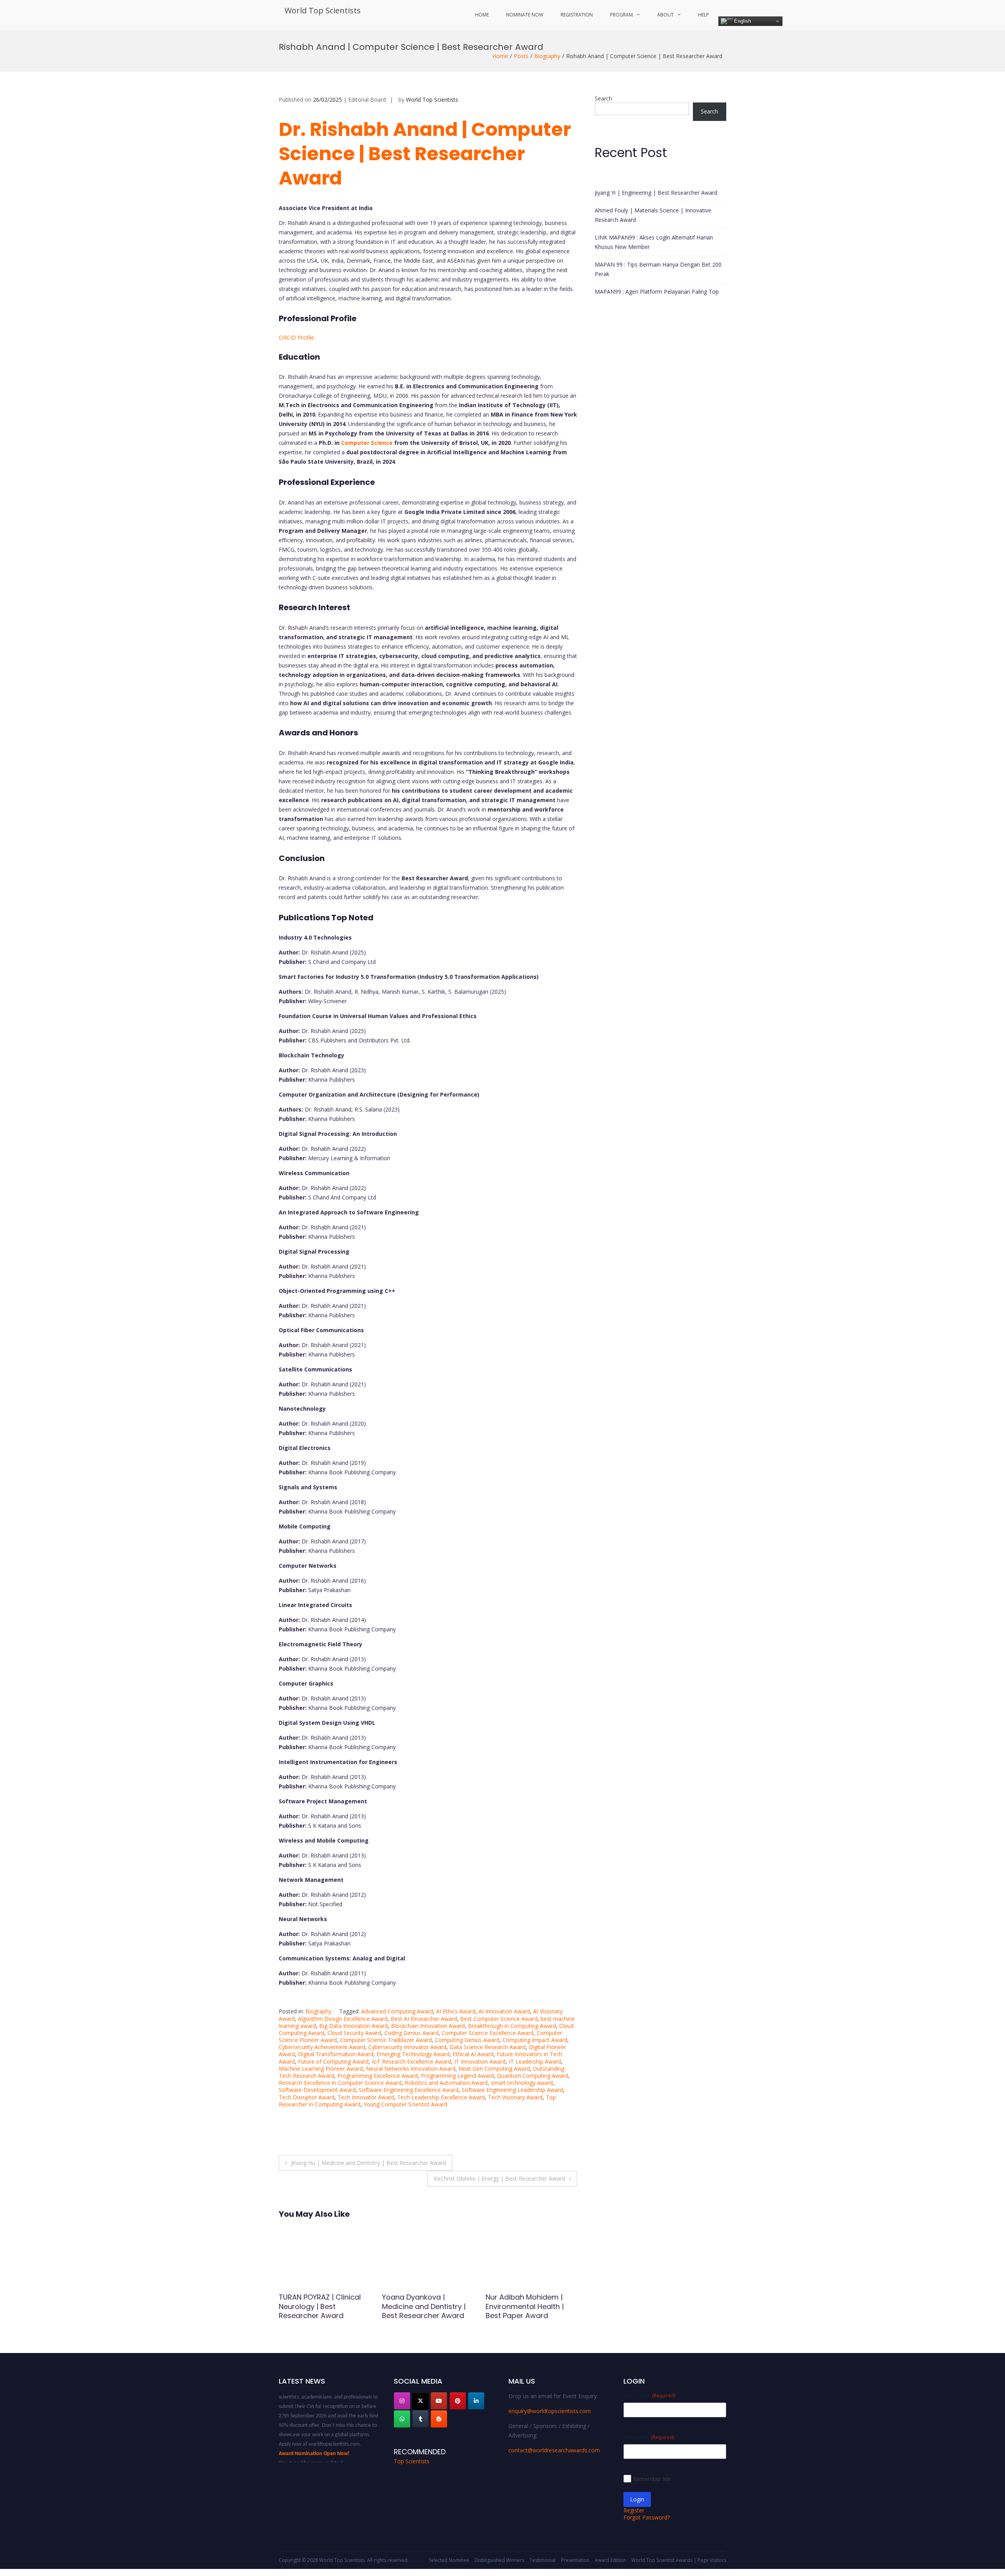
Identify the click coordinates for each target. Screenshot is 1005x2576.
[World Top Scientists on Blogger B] (439, 2419)
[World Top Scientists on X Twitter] (420, 2401)
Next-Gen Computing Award (494, 2069)
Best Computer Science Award (499, 2019)
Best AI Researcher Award (424, 2019)
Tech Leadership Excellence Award (441, 2097)
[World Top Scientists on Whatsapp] (402, 2419)
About (665, 15)
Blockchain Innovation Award (428, 2026)
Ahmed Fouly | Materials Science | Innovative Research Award (653, 215)
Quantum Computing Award (533, 2076)
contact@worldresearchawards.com (554, 2450)
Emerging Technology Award (413, 2054)
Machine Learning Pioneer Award (321, 2069)
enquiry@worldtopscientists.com (550, 2411)
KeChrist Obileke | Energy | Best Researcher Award (499, 2178)
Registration (577, 15)
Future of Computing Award (333, 2061)
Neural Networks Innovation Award (411, 2069)
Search (603, 98)
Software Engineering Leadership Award (512, 2090)
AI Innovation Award (504, 2011)
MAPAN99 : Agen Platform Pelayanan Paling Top (657, 292)
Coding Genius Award (411, 2033)
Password (649, 2437)
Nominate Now (525, 15)
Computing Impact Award (535, 2040)
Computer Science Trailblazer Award (386, 2040)
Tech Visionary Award (515, 2097)
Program (621, 15)
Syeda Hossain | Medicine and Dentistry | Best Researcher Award (530, 2306)
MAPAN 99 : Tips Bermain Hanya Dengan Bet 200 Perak (658, 269)
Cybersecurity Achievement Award (322, 2047)
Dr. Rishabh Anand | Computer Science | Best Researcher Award (425, 154)
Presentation (575, 2560)
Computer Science (367, 443)
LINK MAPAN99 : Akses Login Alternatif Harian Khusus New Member (654, 242)
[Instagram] (402, 2401)
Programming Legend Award (457, 2076)
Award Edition (610, 2560)
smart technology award (522, 2083)
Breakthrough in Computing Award (512, 2026)
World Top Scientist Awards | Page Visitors (679, 2560)
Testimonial (543, 2560)
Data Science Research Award (488, 2047)
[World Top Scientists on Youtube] (439, 2401)
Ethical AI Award (473, 2054)
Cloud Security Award (354, 2033)
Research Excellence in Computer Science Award (340, 2083)
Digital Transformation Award (336, 2054)
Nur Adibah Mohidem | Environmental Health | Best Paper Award (318, 2306)
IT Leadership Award (535, 2061)
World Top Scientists (323, 10)
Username (649, 2395)
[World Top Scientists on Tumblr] (420, 2419)
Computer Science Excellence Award (488, 2033)
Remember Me (652, 2479)
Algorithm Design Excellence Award (343, 2019)
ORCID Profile (296, 337)
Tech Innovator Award (366, 2097)
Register (634, 2510)
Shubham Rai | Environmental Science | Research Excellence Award (424, 2311)
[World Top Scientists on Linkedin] (476, 2401)
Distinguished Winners (499, 2560)
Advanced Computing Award (397, 2011)
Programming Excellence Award (377, 2076)
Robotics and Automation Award (446, 2083)
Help (703, 15)
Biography (547, 56)
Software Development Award (317, 2090)
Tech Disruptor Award (307, 2097)
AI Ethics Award (456, 2011)
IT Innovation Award (480, 2061)
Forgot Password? (647, 2517)
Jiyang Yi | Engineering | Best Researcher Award (656, 193)
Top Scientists (412, 2461)
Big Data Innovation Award (354, 2026)
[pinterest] (458, 2401)
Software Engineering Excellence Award (409, 2090)
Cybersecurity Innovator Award (407, 2047)
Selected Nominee (449, 2560)
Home (482, 15)
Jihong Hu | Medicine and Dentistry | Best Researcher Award (368, 2163)
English (742, 21)
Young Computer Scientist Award (405, 2104)
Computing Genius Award (467, 2040)
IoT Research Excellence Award (411, 2061)
